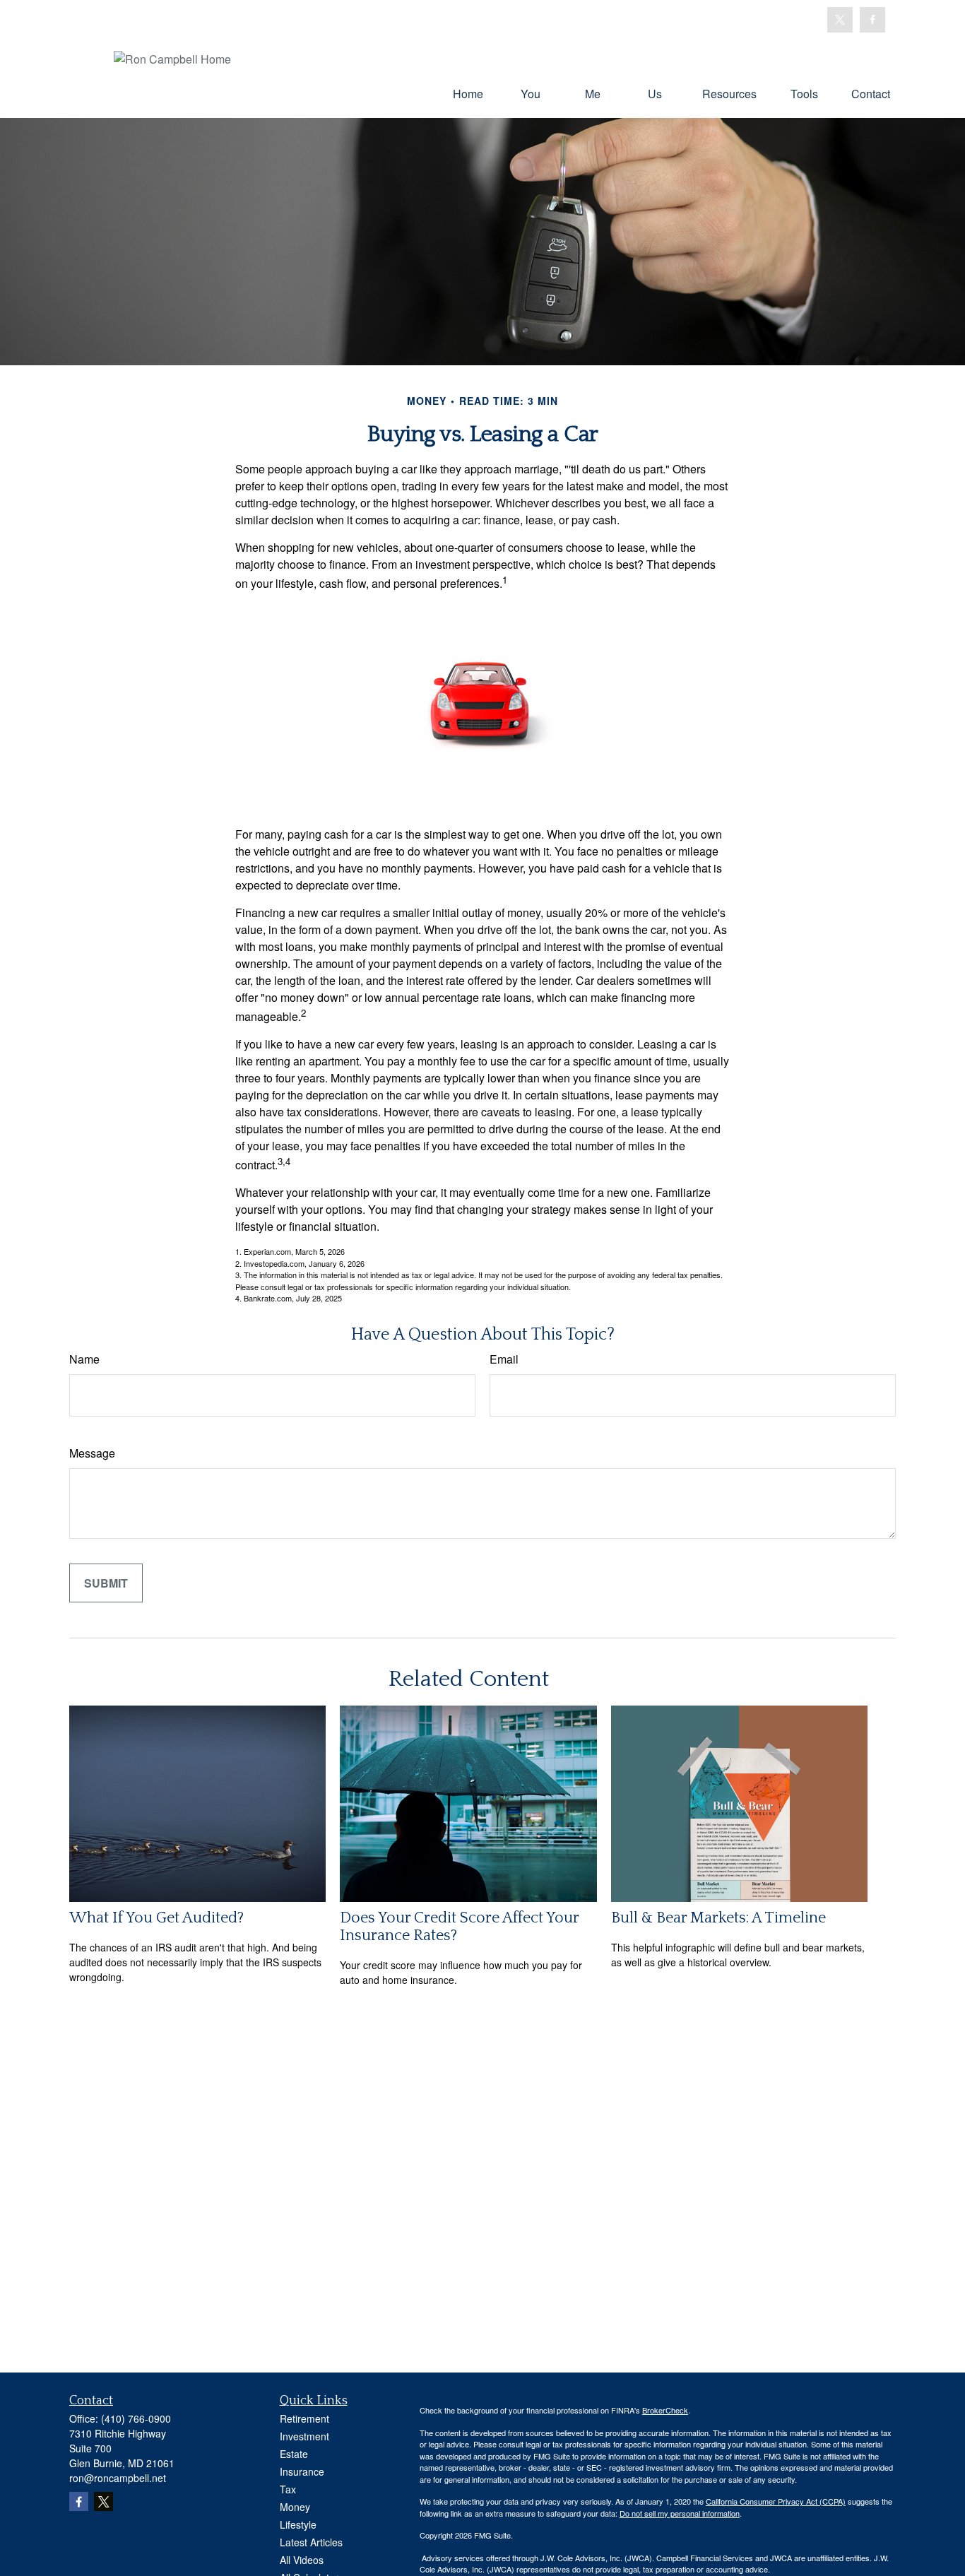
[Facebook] (872, 20)
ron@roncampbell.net (118, 2478)
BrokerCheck (665, 2410)
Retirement (304, 2418)
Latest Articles (311, 2542)
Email (504, 1359)
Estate (294, 2454)
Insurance (302, 2471)
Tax (288, 2489)
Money (295, 2507)
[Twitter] (840, 20)
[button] (468, 93)
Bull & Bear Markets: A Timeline (718, 1918)
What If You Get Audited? (156, 1918)
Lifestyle (298, 2524)
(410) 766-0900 (136, 2418)
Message (92, 1453)
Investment (304, 2436)
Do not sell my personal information (680, 2513)
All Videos (302, 2560)
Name (84, 1359)
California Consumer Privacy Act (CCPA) (776, 2501)
